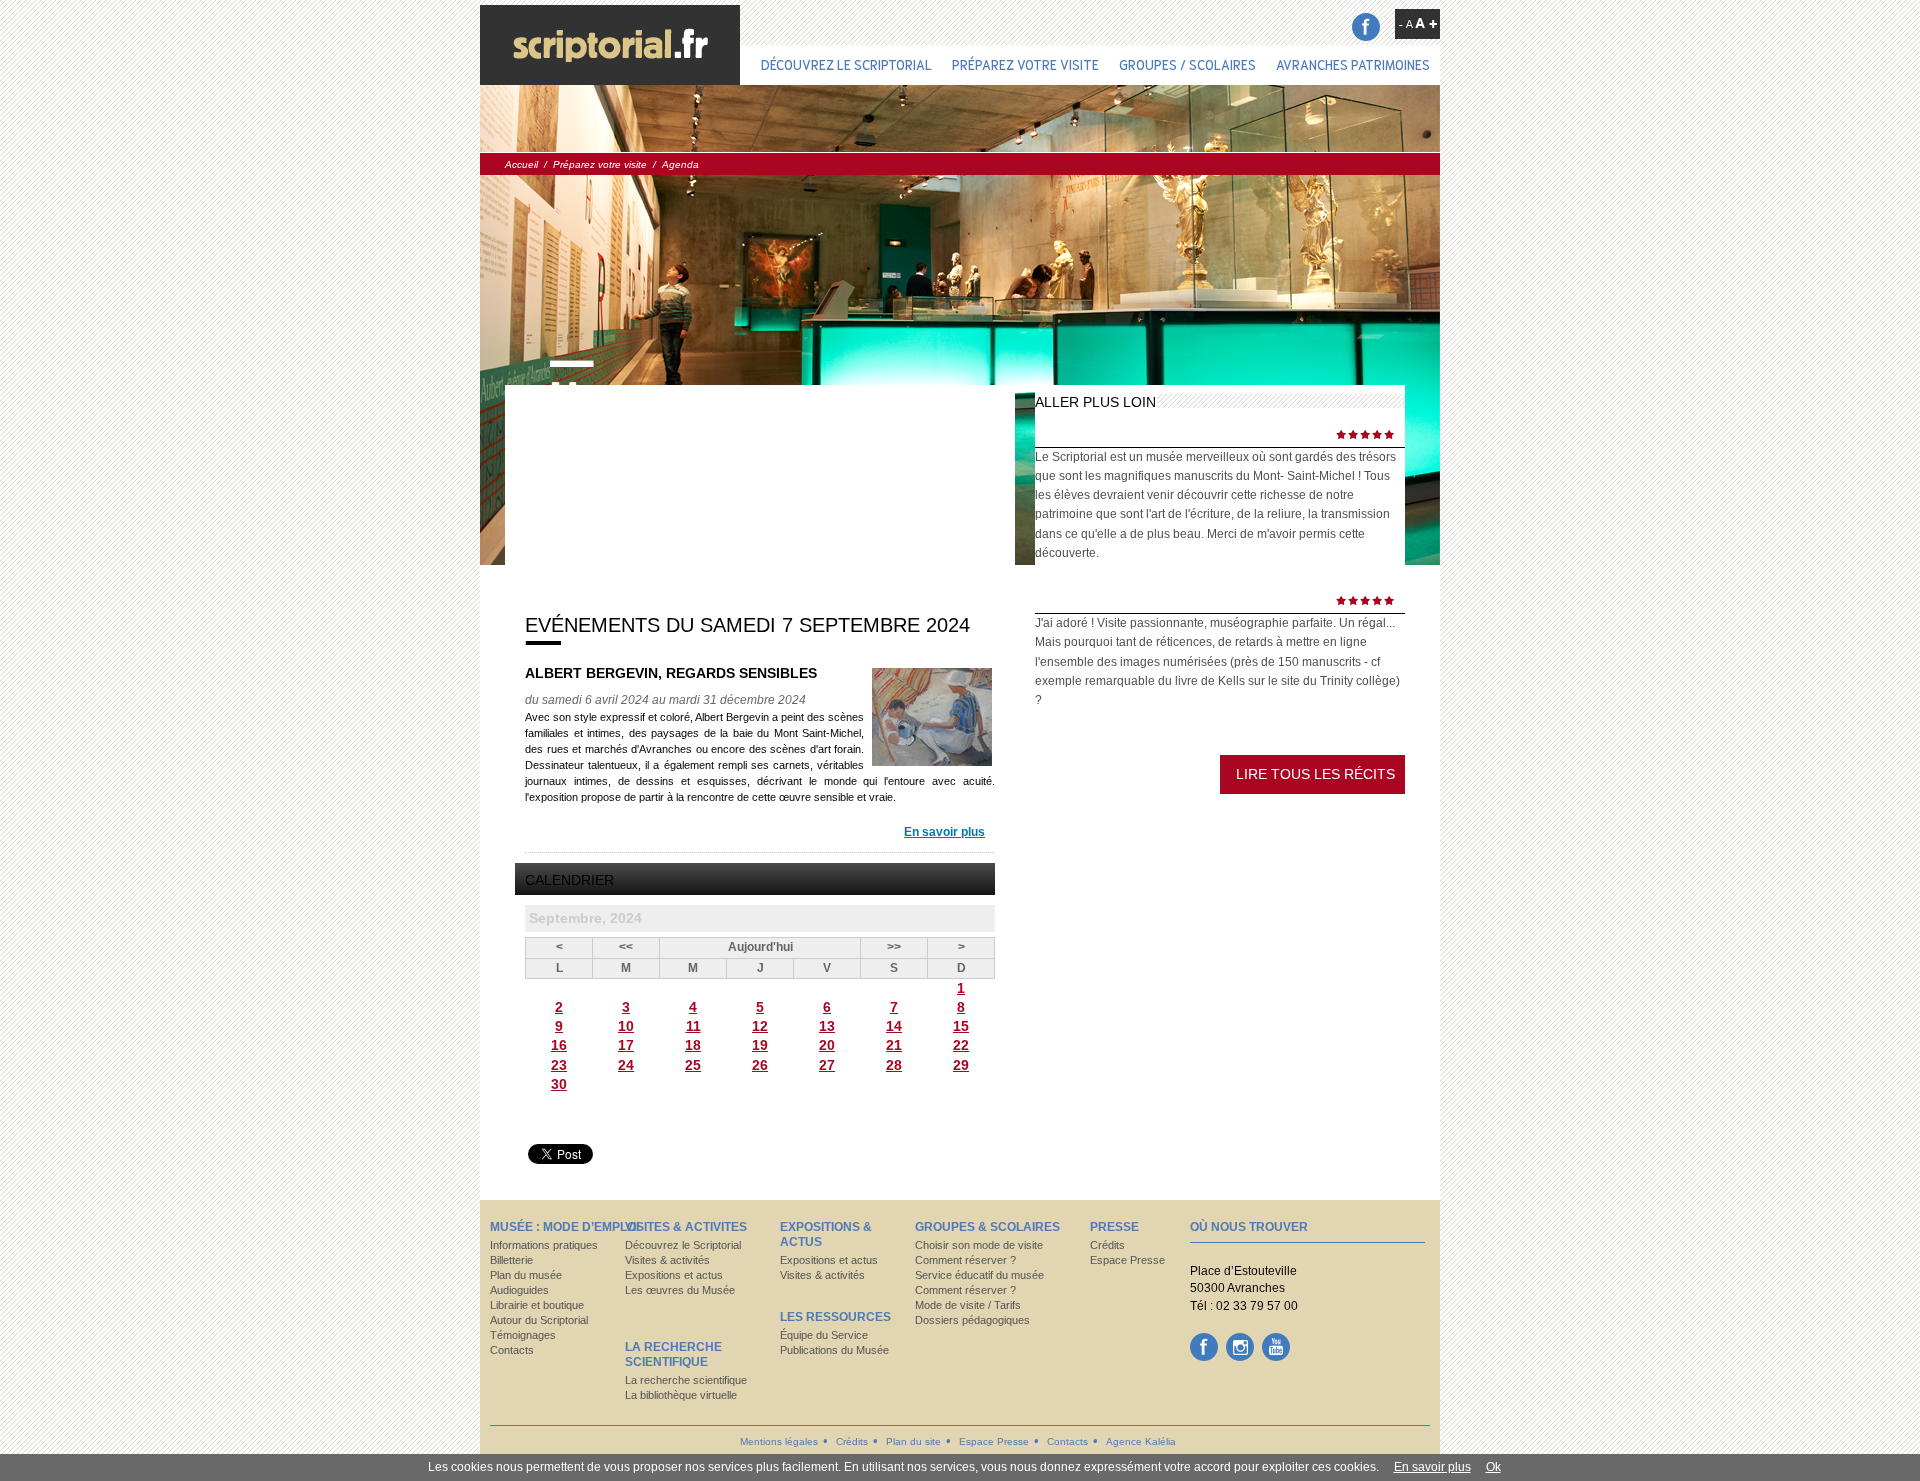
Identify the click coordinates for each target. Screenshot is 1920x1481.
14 (894, 1026)
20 (827, 1045)
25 (693, 1065)
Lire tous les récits (1315, 774)
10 (626, 1026)
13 (827, 1026)
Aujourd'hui (760, 947)
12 (760, 1026)
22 (961, 1045)
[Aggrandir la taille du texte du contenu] (1426, 23)
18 (693, 1045)
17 (626, 1045)
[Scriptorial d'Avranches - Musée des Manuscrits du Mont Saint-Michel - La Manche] (610, 45)
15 (961, 1026)
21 (894, 1045)
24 (626, 1065)
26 (760, 1065)
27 (827, 1065)
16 (559, 1045)
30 (559, 1084)
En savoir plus (944, 832)
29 (961, 1065)
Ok (1493, 1467)
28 (894, 1065)
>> (894, 947)
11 (693, 1026)
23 (559, 1065)
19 (760, 1045)
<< (626, 947)
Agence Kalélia (1141, 1441)
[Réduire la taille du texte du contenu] (1406, 24)
